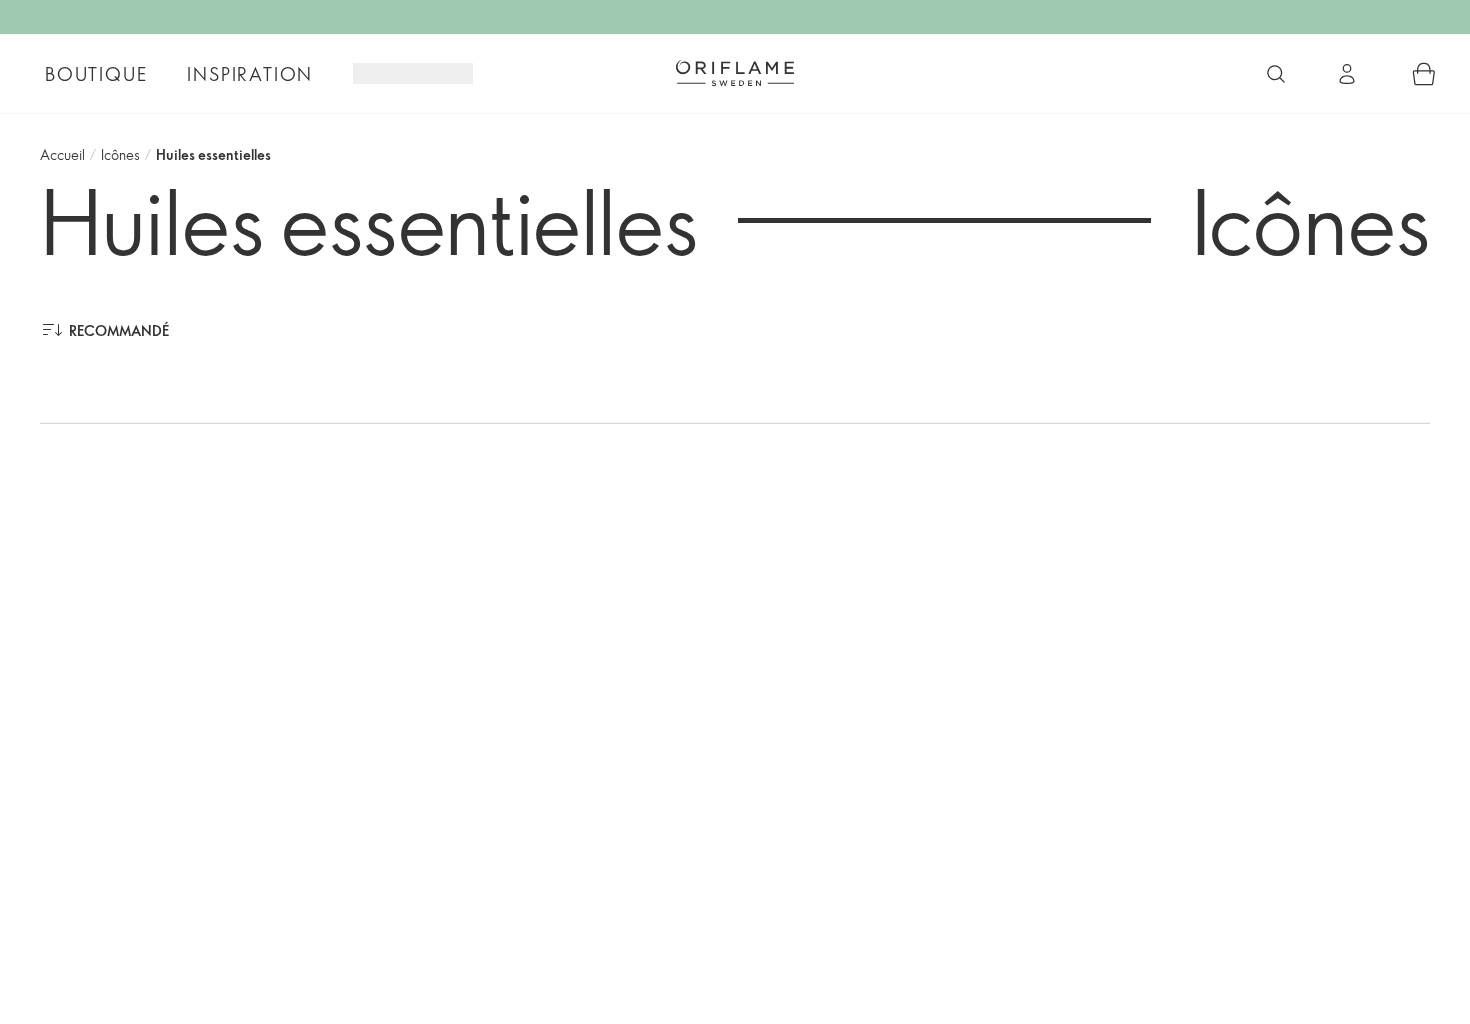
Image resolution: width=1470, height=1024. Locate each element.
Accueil (62, 154)
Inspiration (250, 74)
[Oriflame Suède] (735, 73)
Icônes (120, 154)
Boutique (96, 74)
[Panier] (1424, 74)
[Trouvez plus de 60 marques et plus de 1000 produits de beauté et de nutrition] (1276, 74)
